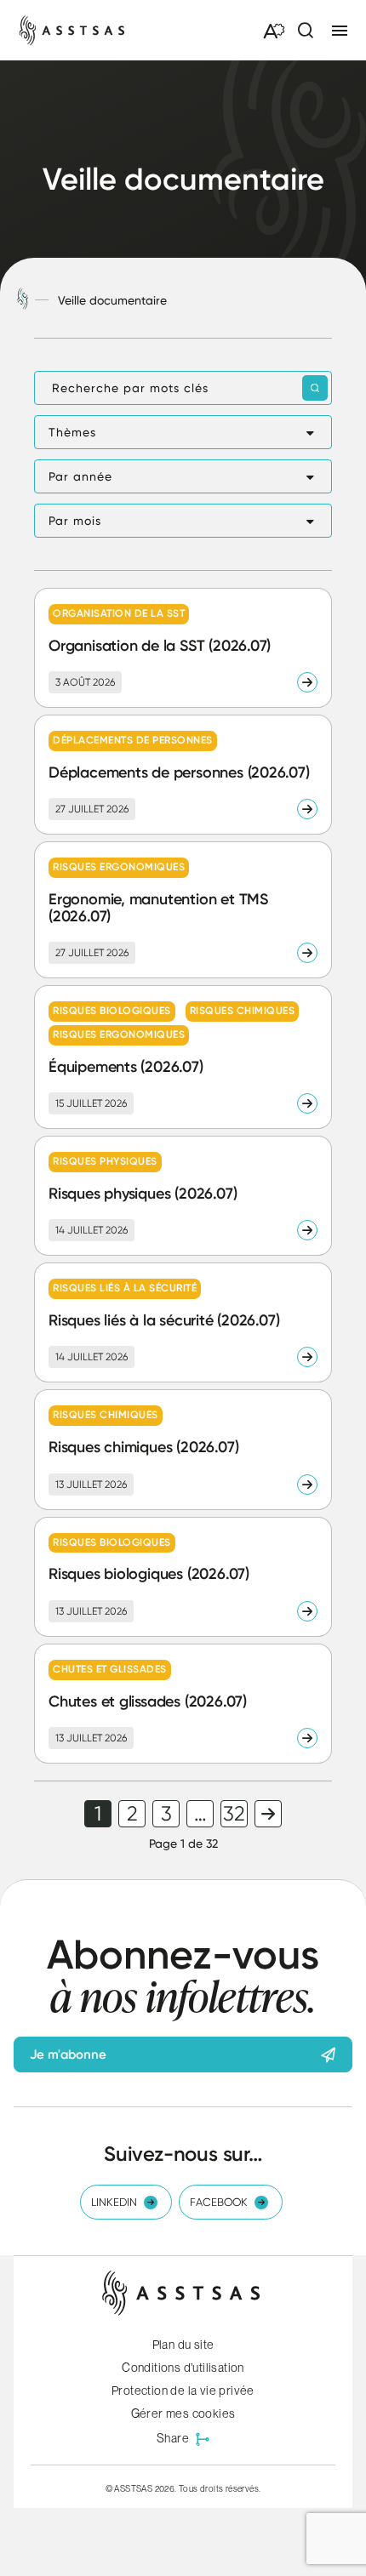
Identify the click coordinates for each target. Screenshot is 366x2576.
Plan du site (183, 2345)
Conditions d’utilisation (183, 2368)
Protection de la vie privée (183, 2391)
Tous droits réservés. (220, 2488)
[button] (183, 432)
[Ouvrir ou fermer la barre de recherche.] (305, 31)
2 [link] (132, 1814)
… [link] (200, 1814)
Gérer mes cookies (183, 2414)
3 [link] (166, 1814)
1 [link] (98, 1814)
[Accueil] (23, 300)
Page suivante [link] (268, 1814)
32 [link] (234, 1814)
